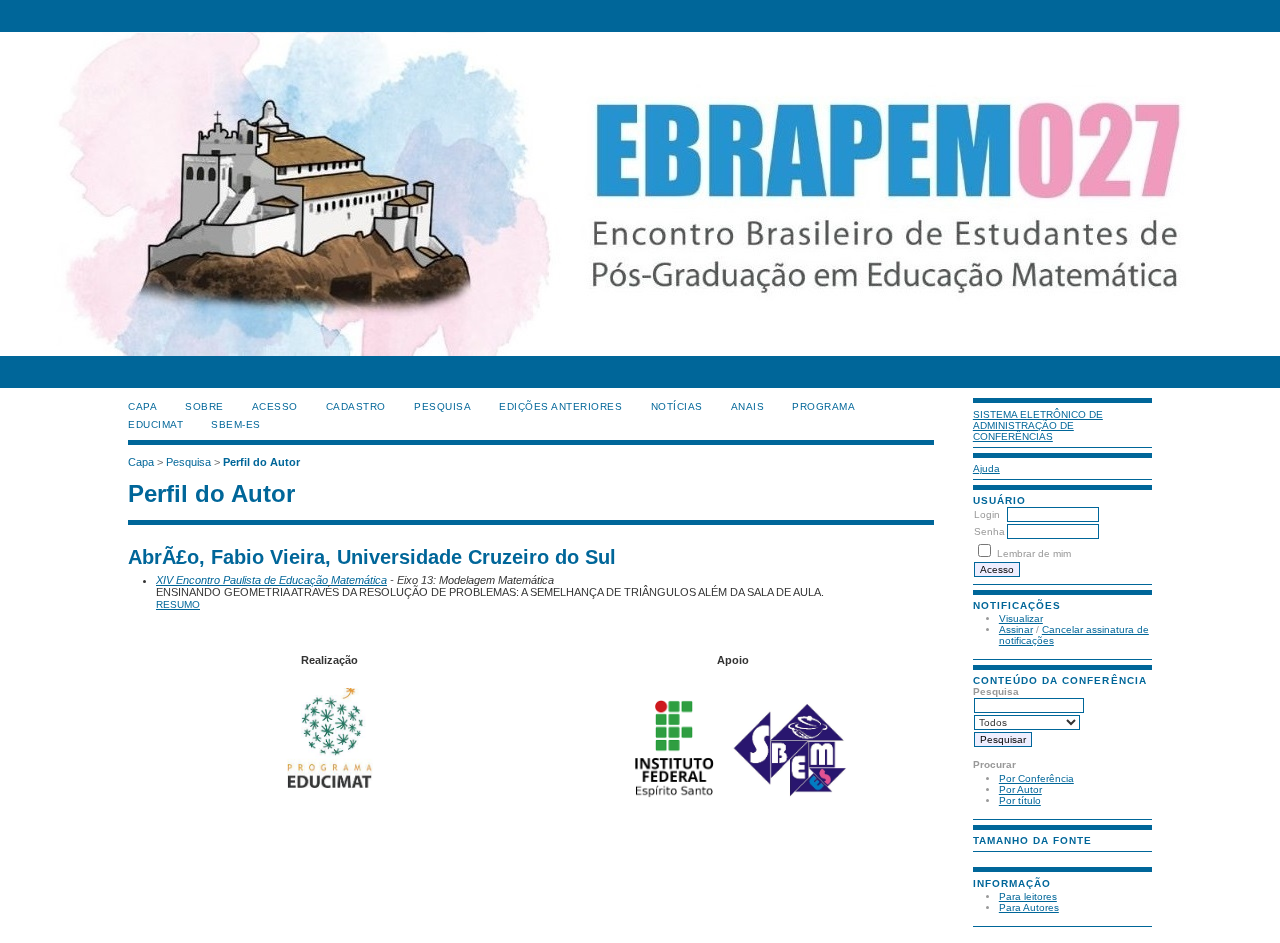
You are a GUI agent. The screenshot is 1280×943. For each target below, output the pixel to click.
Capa (142, 406)
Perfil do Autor (261, 462)
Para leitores (1028, 896)
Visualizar (1021, 618)
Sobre (204, 406)
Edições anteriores (560, 406)
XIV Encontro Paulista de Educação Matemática (271, 580)
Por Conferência (1036, 778)
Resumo (178, 604)
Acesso (275, 406)
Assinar (1016, 629)
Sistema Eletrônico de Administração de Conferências (1038, 425)
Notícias (677, 406)
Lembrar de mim (1034, 553)
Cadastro (356, 406)
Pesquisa (442, 406)
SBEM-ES (236, 424)
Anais (748, 406)
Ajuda (986, 468)
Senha (989, 531)
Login (987, 514)
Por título (1020, 800)
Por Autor (1020, 789)
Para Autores (1029, 907)
